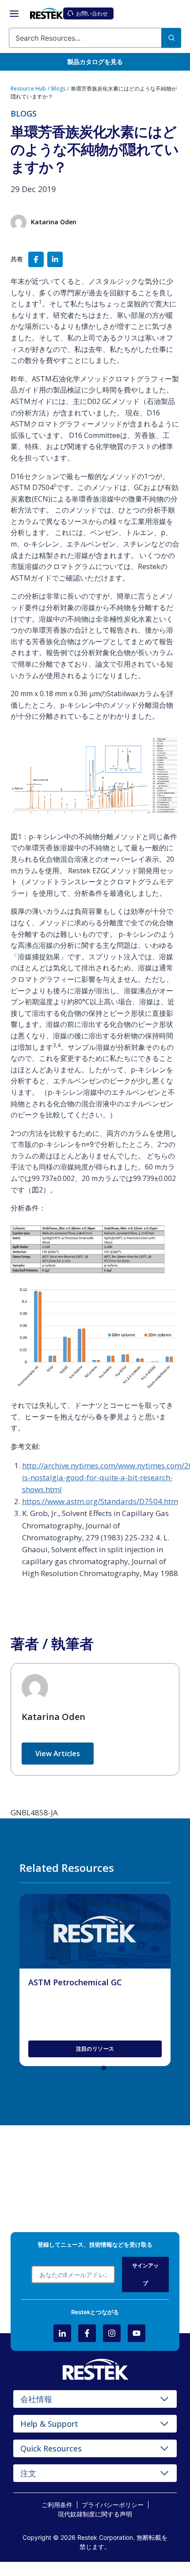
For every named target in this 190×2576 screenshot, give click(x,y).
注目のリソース (95, 2049)
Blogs (58, 89)
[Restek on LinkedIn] (62, 2333)
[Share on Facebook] (36, 259)
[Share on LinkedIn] (55, 259)
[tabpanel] (95, 1980)
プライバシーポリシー (113, 2505)
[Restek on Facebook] (87, 2333)
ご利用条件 (57, 2505)
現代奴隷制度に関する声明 (95, 2514)
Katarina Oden (53, 1717)
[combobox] (95, 38)
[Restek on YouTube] (137, 2333)
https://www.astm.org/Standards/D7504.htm (100, 1501)
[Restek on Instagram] (112, 2333)
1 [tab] (106, 2070)
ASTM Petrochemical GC (75, 1982)
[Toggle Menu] (14, 14)
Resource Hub (28, 89)
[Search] (171, 38)
